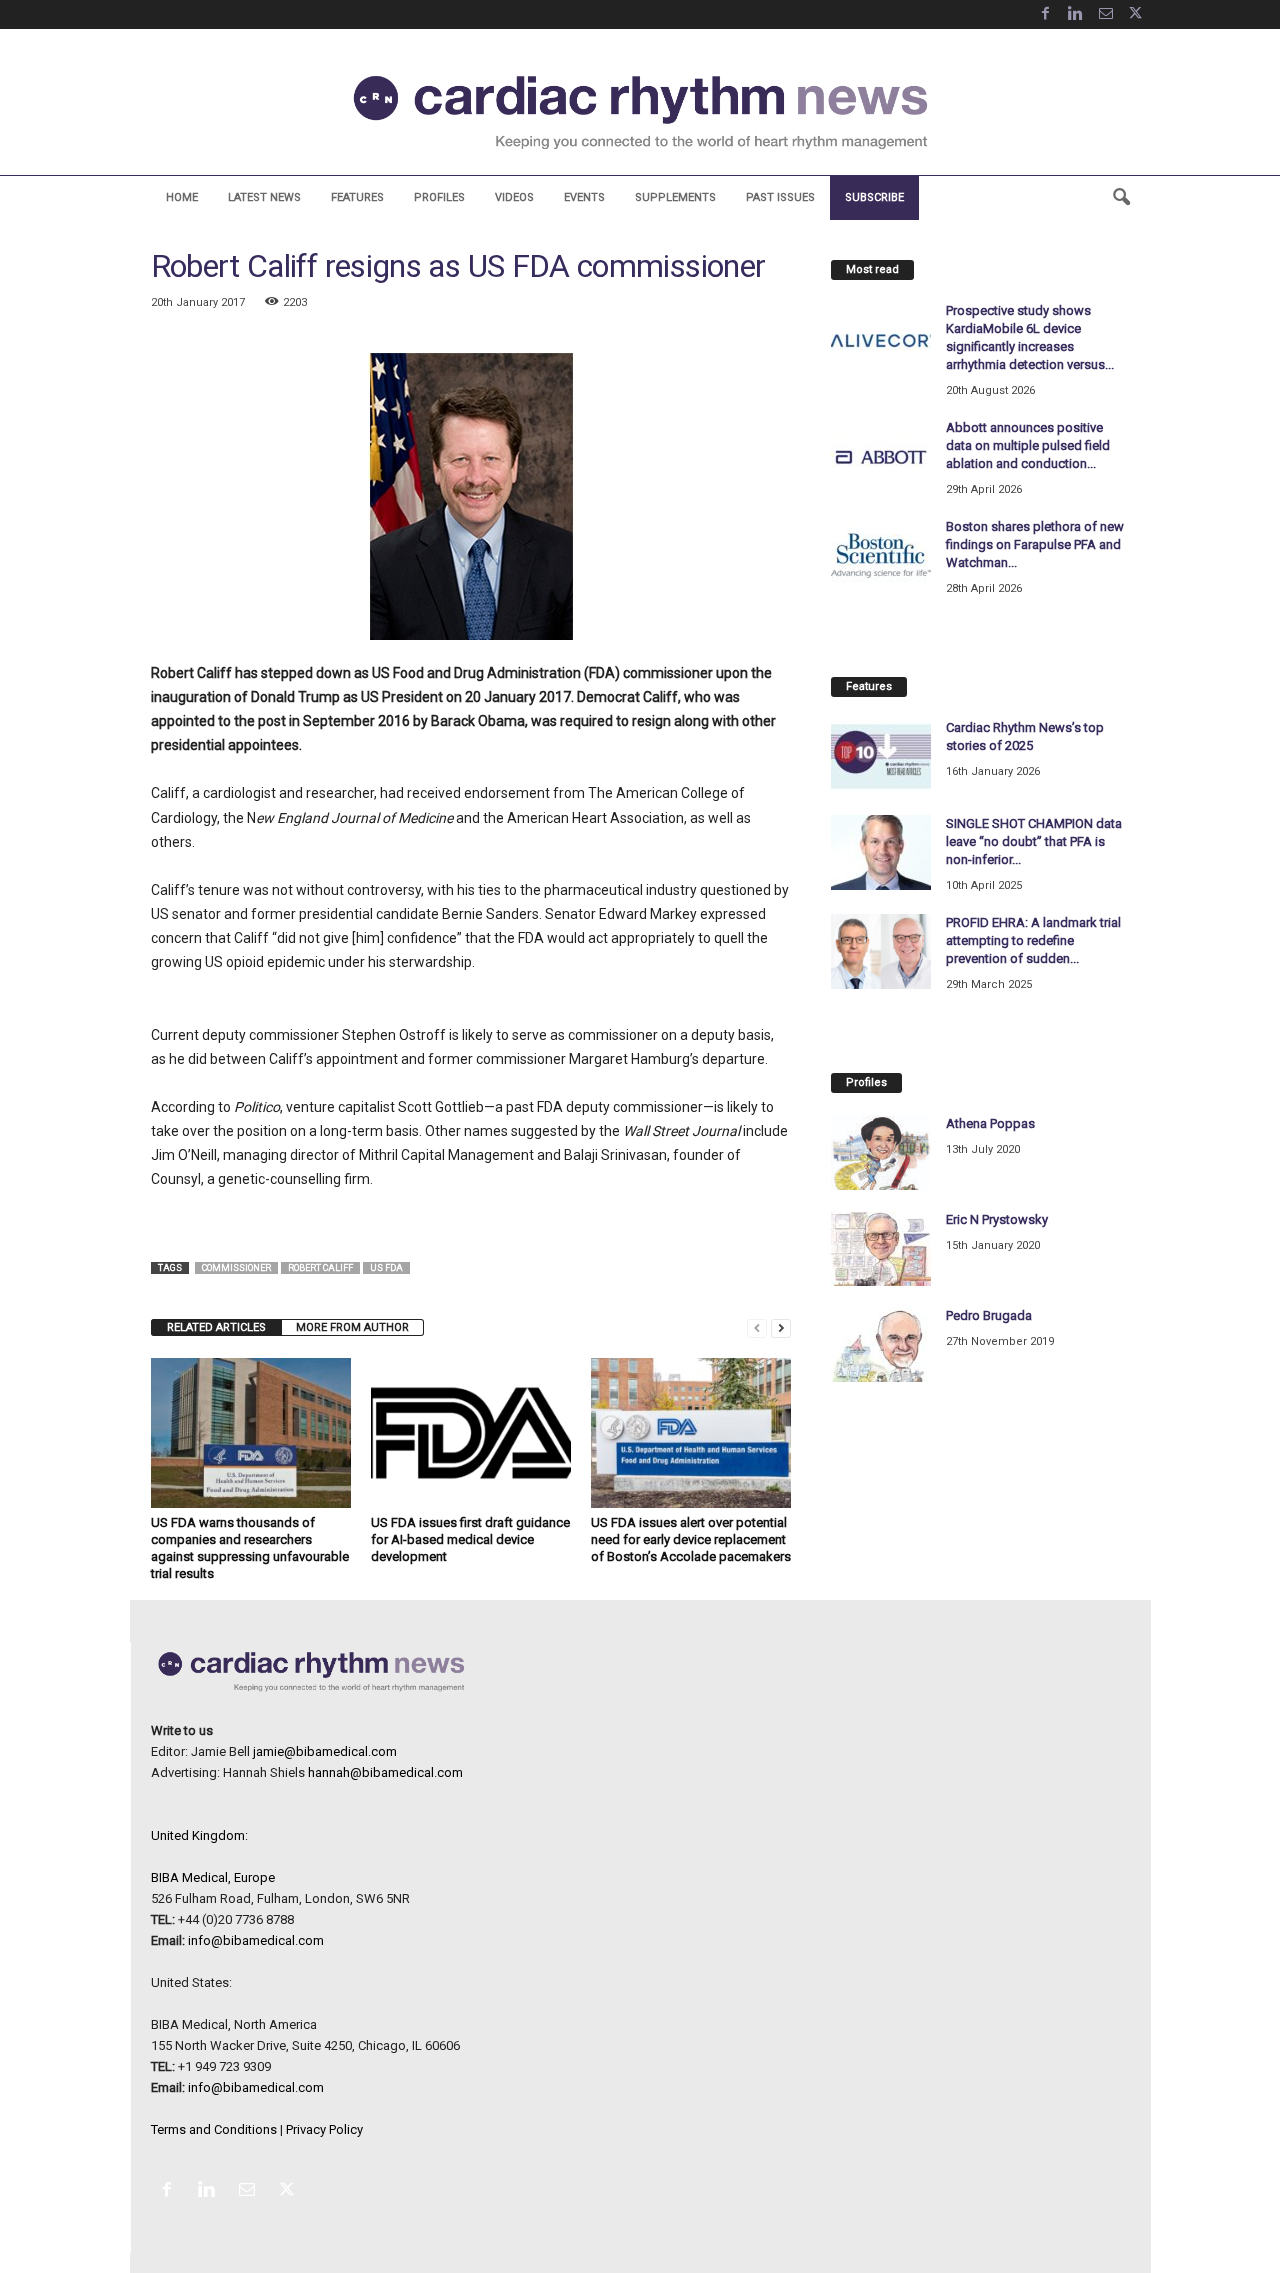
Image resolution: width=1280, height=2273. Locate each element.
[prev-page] (757, 1327)
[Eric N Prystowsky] (881, 1248)
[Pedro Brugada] (881, 1344)
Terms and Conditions (214, 2129)
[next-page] (781, 1327)
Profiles (439, 197)
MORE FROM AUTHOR (352, 1327)
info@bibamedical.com (256, 1940)
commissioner (236, 1268)
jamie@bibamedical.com (325, 1751)
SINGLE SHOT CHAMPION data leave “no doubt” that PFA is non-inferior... (1034, 841)
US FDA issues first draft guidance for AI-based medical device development (470, 1539)
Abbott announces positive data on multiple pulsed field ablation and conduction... (1028, 445)
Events (584, 197)
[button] (1121, 198)
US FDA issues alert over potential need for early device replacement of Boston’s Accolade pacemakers (691, 1539)
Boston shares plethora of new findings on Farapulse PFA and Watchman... (1035, 544)
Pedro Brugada (989, 1315)
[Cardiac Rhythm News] (640, 112)
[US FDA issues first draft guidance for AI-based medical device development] (471, 1433)
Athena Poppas (990, 1123)
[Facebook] (1046, 14)
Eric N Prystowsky (997, 1219)
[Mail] (1106, 14)
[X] (1136, 14)
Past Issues (780, 197)
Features (357, 197)
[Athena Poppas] (881, 1152)
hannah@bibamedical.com (385, 1772)
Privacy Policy (324, 2129)
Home (182, 197)
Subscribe (874, 197)
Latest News (264, 197)
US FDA (386, 1268)
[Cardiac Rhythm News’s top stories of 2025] (881, 756)
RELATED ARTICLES (216, 1327)
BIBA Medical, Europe (213, 1877)
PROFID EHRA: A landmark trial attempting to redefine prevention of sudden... (1033, 940)
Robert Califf (320, 1268)
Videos (514, 197)
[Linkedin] (1076, 14)
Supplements (675, 197)
